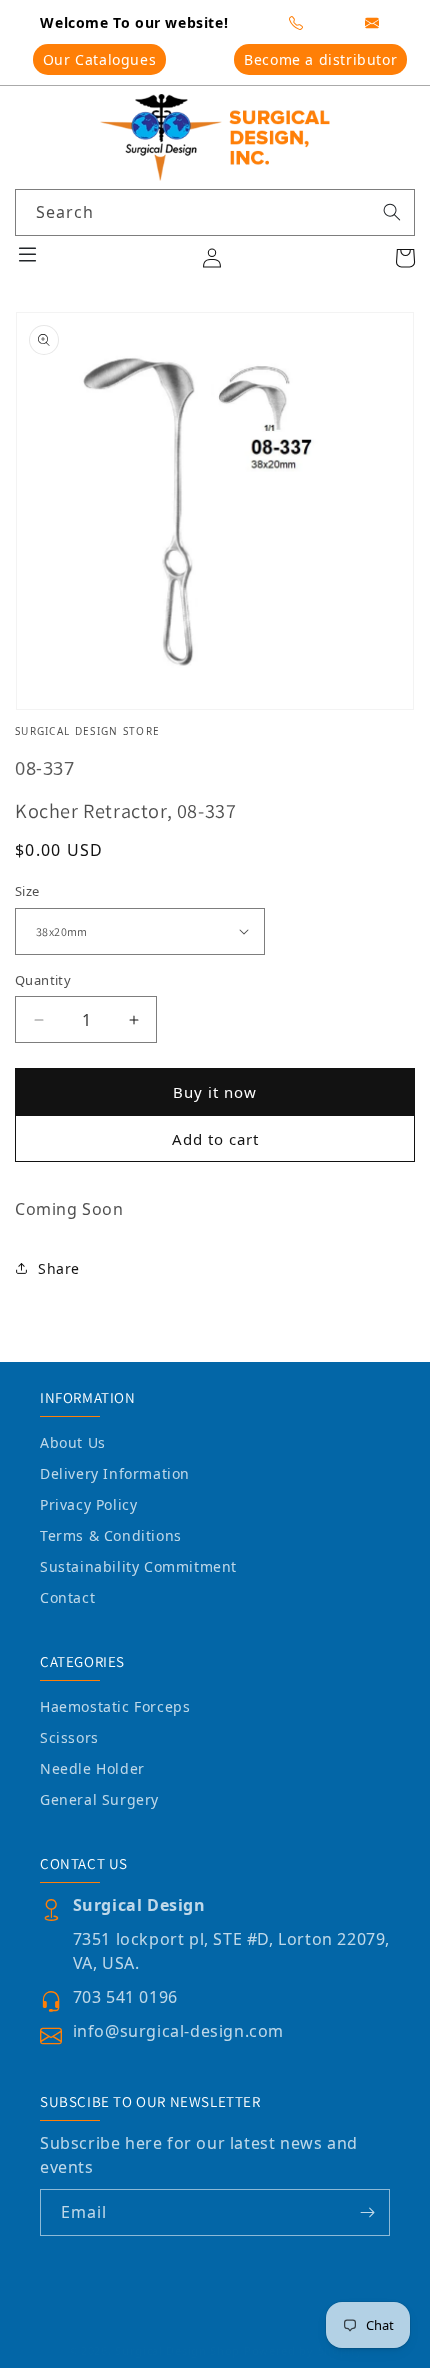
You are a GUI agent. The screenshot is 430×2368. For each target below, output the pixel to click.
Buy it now (215, 1092)
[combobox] (215, 212)
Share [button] (59, 1268)
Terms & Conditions (111, 1535)
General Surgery (99, 1799)
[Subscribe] (367, 2212)
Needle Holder (92, 1768)
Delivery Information (115, 1473)
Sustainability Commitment (138, 1566)
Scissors (69, 1737)
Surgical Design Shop (177, 2350)
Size (27, 891)
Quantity (43, 980)
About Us (73, 1442)
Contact (67, 1597)
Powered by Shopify (303, 2350)
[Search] (392, 212)
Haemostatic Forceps (115, 1706)
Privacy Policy (88, 1504)
